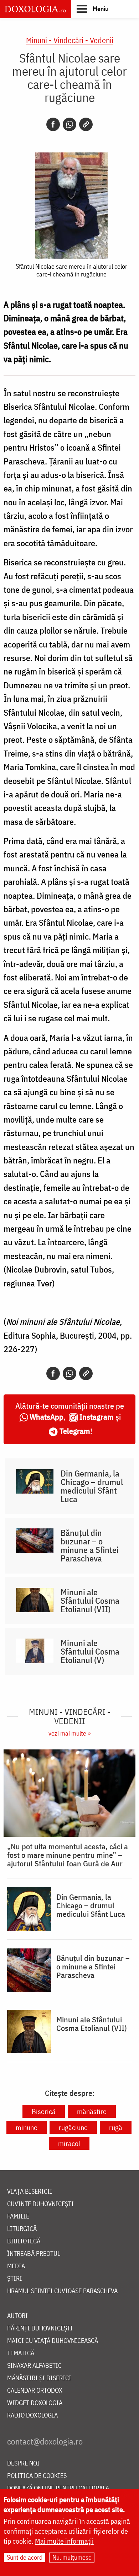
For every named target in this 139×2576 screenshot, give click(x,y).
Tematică (21, 2353)
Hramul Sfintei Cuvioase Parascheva (62, 2291)
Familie (18, 2217)
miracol (69, 2143)
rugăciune (73, 2127)
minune (27, 2127)
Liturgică (22, 2229)
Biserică (44, 2111)
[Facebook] (53, 124)
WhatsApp (47, 1417)
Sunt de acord (25, 2557)
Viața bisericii (30, 2192)
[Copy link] (86, 124)
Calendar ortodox (35, 2391)
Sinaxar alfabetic (34, 2366)
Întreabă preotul (34, 2254)
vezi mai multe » (69, 1733)
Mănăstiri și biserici (39, 2378)
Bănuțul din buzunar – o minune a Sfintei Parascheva (90, 1545)
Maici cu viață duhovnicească (53, 2341)
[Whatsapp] (69, 124)
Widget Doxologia (35, 2403)
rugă (116, 2127)
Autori (17, 2316)
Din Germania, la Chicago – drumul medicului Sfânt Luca (92, 1486)
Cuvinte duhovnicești (40, 2204)
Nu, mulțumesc (72, 2557)
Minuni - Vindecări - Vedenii (70, 40)
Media (16, 2266)
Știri (15, 2279)
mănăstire (92, 2111)
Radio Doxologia (32, 2416)
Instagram (97, 1417)
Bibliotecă (24, 2241)
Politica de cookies (37, 2476)
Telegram (75, 1431)
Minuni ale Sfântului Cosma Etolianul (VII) (90, 1601)
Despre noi (23, 2464)
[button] (92, 9)
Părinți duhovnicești (40, 2328)
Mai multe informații (64, 2541)
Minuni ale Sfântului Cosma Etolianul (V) (90, 1651)
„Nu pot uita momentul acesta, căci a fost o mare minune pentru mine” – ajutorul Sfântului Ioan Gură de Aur (68, 1855)
